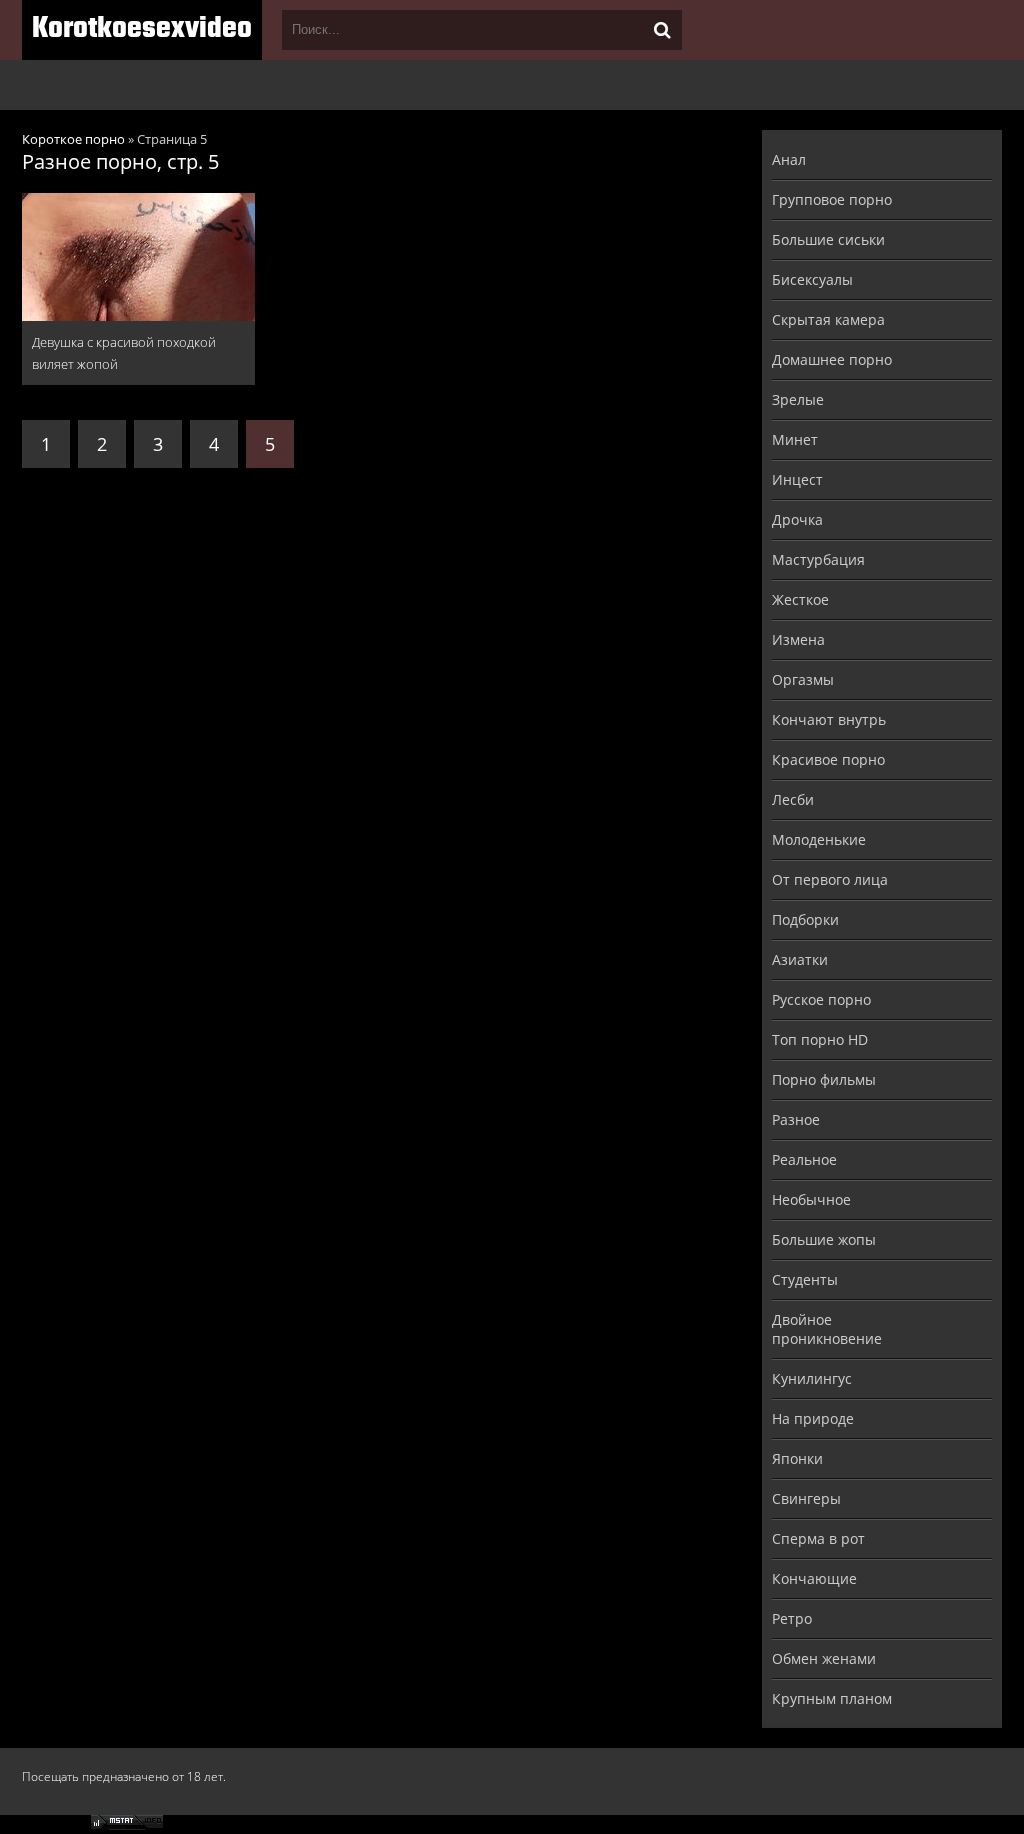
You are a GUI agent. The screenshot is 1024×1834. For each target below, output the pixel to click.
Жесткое (800, 599)
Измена (798, 639)
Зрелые (798, 399)
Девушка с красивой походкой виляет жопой (124, 353)
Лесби (793, 799)
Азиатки (800, 959)
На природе (813, 1418)
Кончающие (814, 1578)
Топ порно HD (820, 1039)
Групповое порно (832, 199)
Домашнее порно (832, 359)
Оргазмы (803, 679)
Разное (796, 1119)
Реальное (804, 1159)
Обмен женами (824, 1658)
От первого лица (830, 879)
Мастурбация (818, 559)
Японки (797, 1458)
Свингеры (806, 1498)
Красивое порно (828, 759)
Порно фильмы (824, 1079)
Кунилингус (812, 1378)
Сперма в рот (818, 1538)
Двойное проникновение (827, 1329)
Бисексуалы (812, 279)
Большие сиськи (828, 239)
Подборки (805, 919)
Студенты (805, 1279)
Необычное (811, 1199)
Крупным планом (832, 1698)
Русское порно (821, 999)
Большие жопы (824, 1239)
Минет (795, 439)
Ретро (792, 1618)
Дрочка (797, 519)
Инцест (797, 479)
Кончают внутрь (829, 719)
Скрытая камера (828, 319)
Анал (789, 159)
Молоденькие (819, 839)
